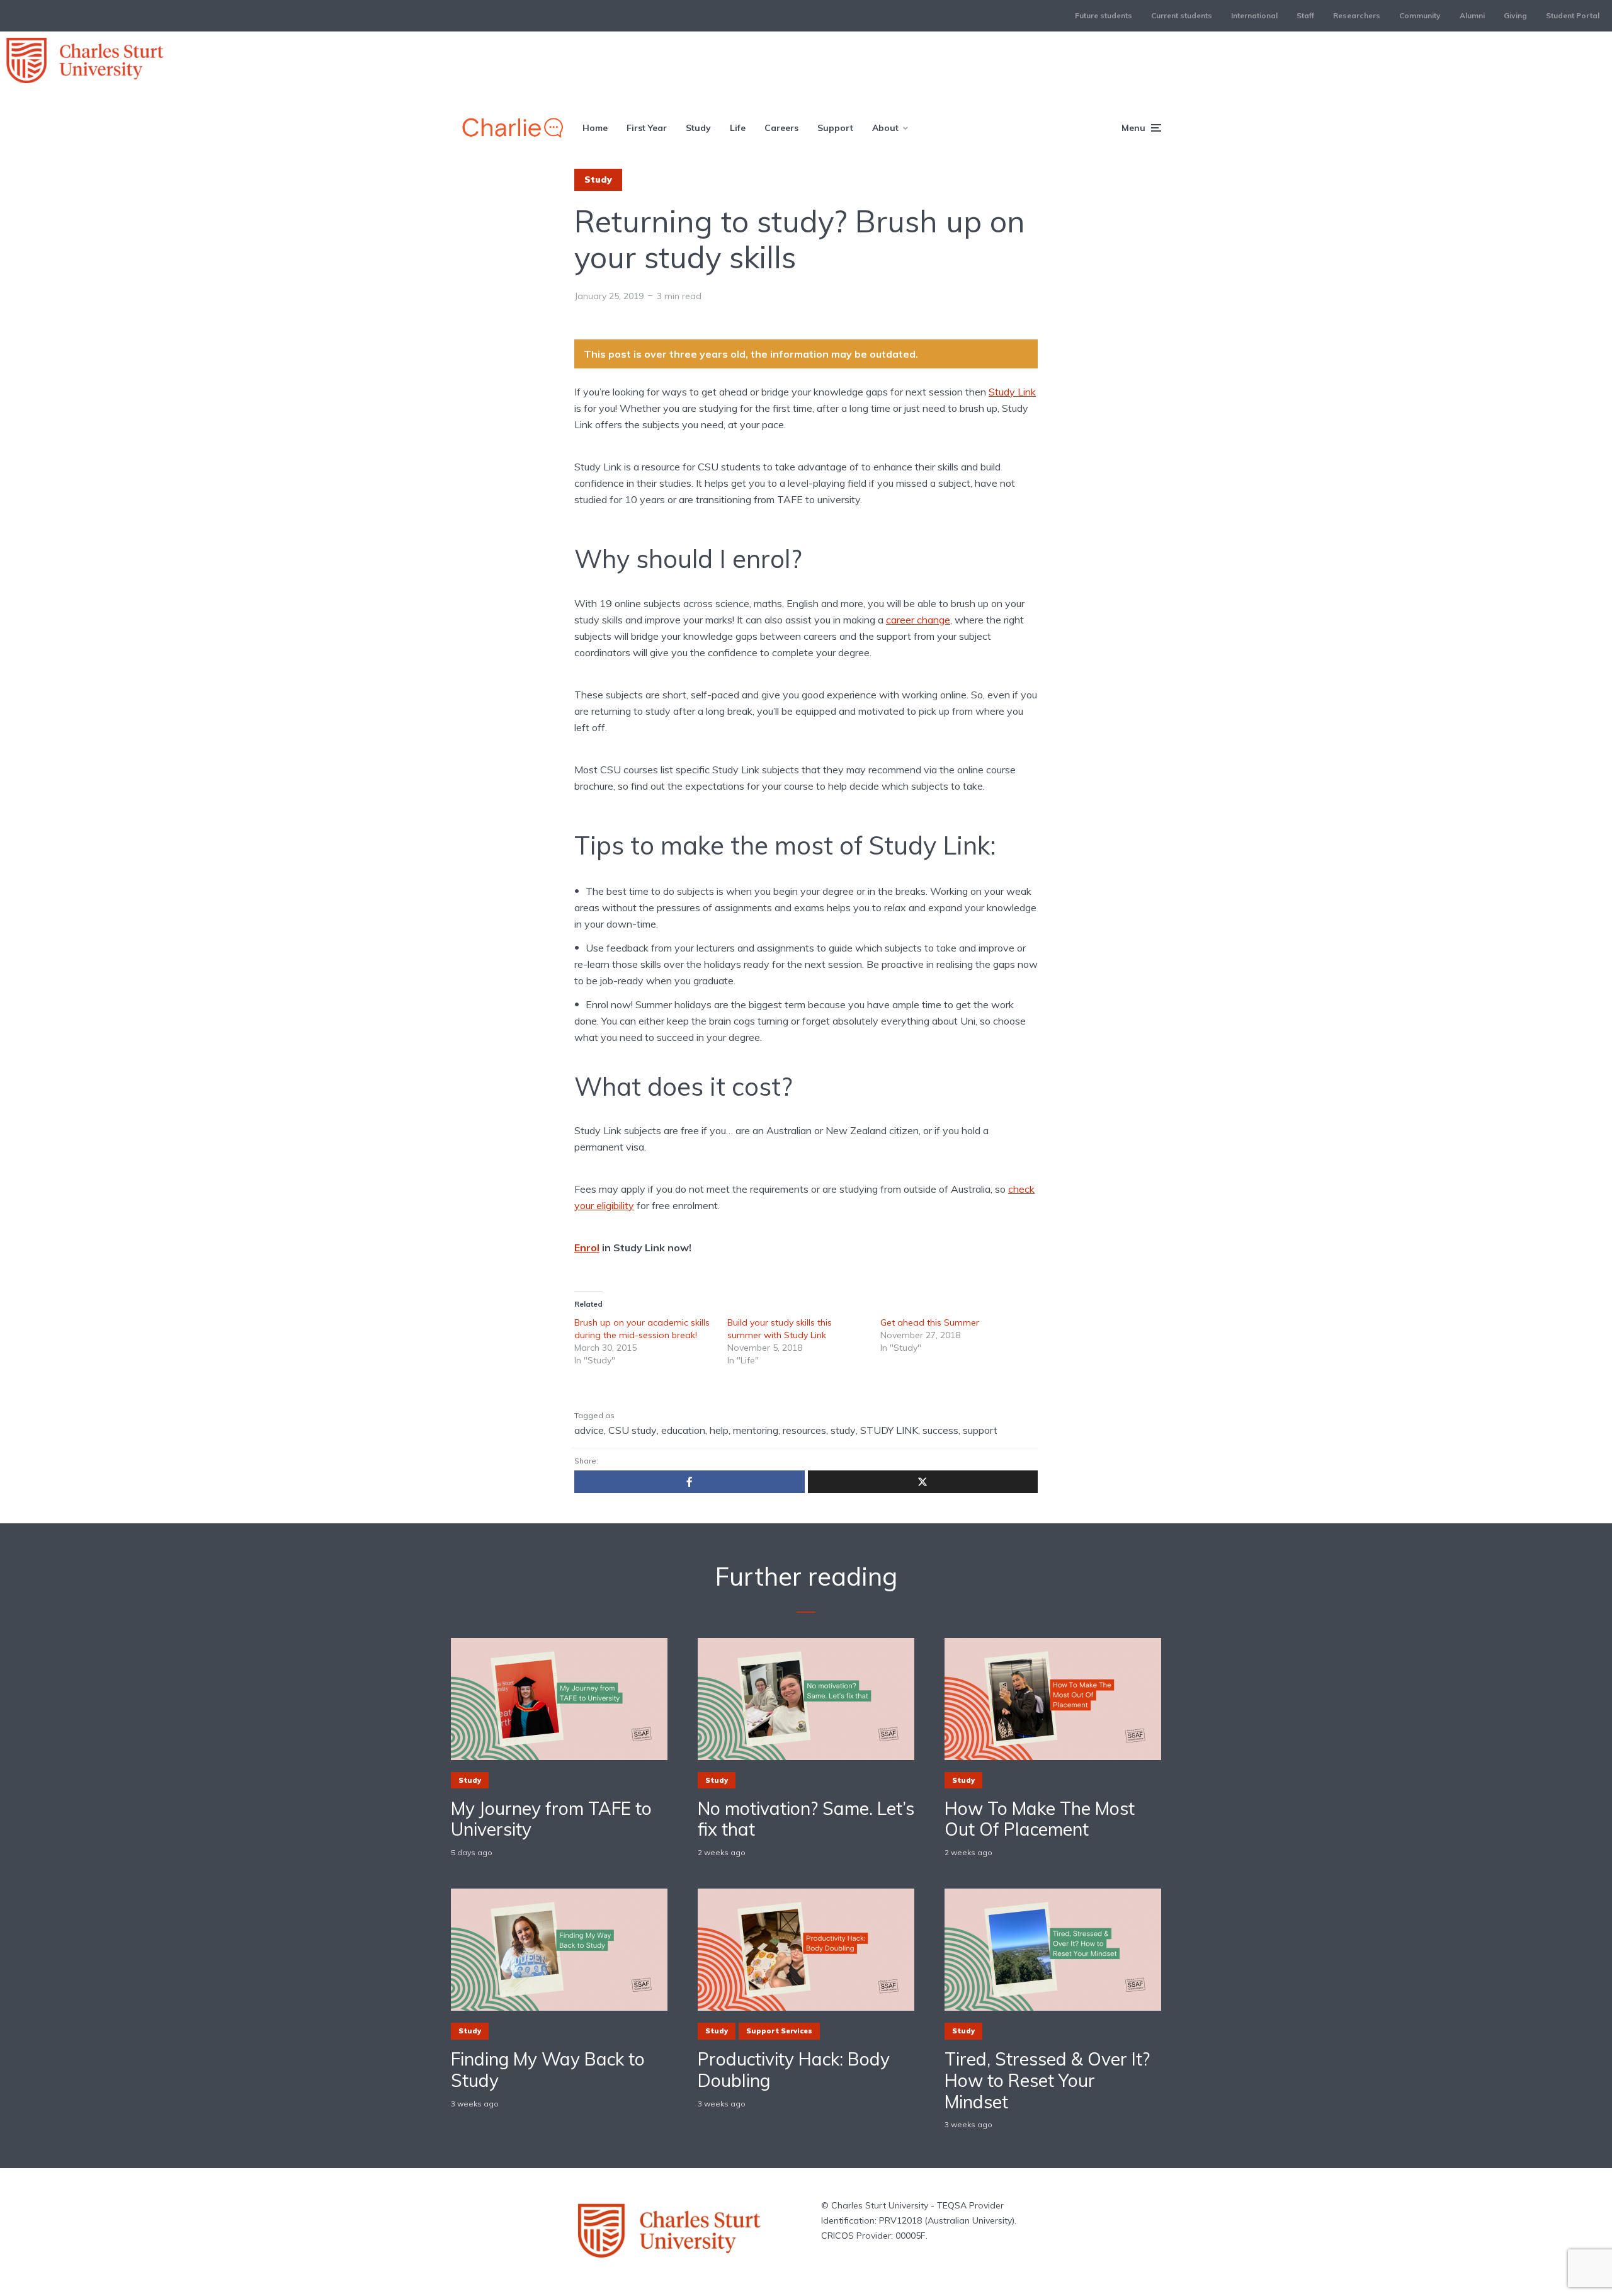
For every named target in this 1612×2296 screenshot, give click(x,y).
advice (589, 1430)
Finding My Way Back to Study (548, 2070)
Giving (1515, 15)
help (719, 1430)
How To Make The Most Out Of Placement (1040, 1819)
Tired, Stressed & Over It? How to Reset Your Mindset (1047, 2080)
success (940, 1430)
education (683, 1430)
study (843, 1430)
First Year (647, 128)
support (980, 1430)
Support (835, 128)
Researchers (1357, 15)
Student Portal (1573, 15)
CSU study (633, 1430)
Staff (1305, 15)
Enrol (587, 1247)
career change (918, 620)
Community (1420, 15)
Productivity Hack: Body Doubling (794, 2070)
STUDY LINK (889, 1430)
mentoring (756, 1430)
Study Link (1012, 392)
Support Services (779, 2031)
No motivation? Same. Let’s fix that (806, 1819)
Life (738, 128)
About (885, 128)
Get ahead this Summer (930, 1322)
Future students (1104, 15)
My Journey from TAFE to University (551, 1819)
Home (595, 128)
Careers (781, 128)
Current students (1182, 15)
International (1254, 15)
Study (698, 128)
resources (804, 1430)
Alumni (1472, 15)
